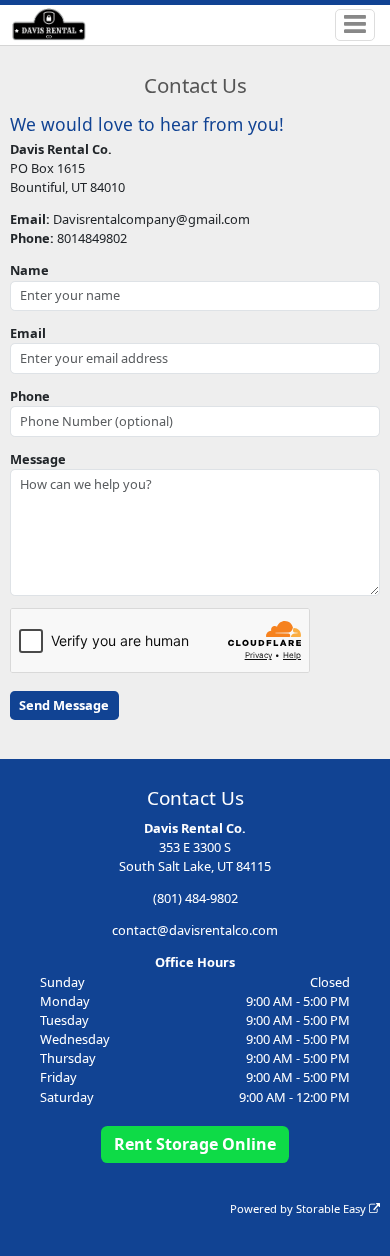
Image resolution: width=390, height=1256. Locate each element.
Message (38, 459)
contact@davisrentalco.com (195, 930)
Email (28, 333)
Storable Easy (332, 1208)
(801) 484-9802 (195, 898)
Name (29, 270)
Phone (30, 396)
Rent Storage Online (195, 1144)
